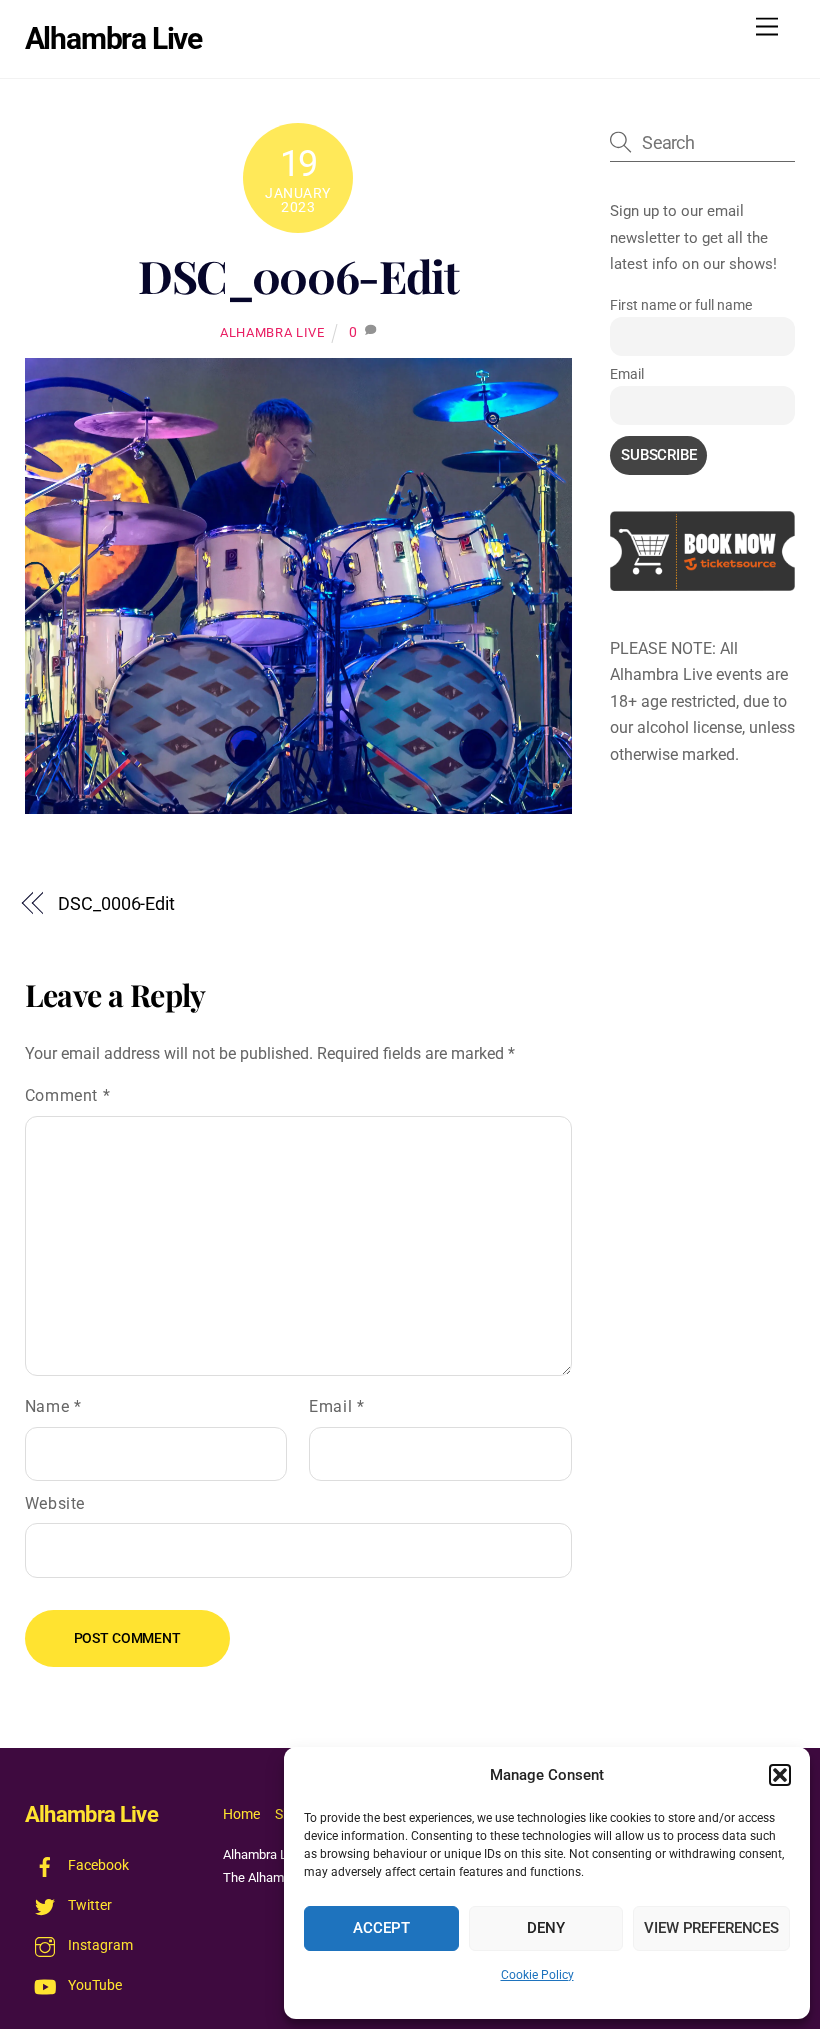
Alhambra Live (272, 332)
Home (241, 1814)
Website (55, 1503)
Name (53, 1406)
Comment (68, 1095)
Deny (545, 1928)
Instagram (99, 1945)
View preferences (711, 1928)
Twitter (88, 1905)
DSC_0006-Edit (298, 275)
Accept (381, 1928)
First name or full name (681, 305)
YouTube (93, 1985)
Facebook (97, 1865)
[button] (780, 1775)
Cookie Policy (537, 1975)
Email (336, 1406)
